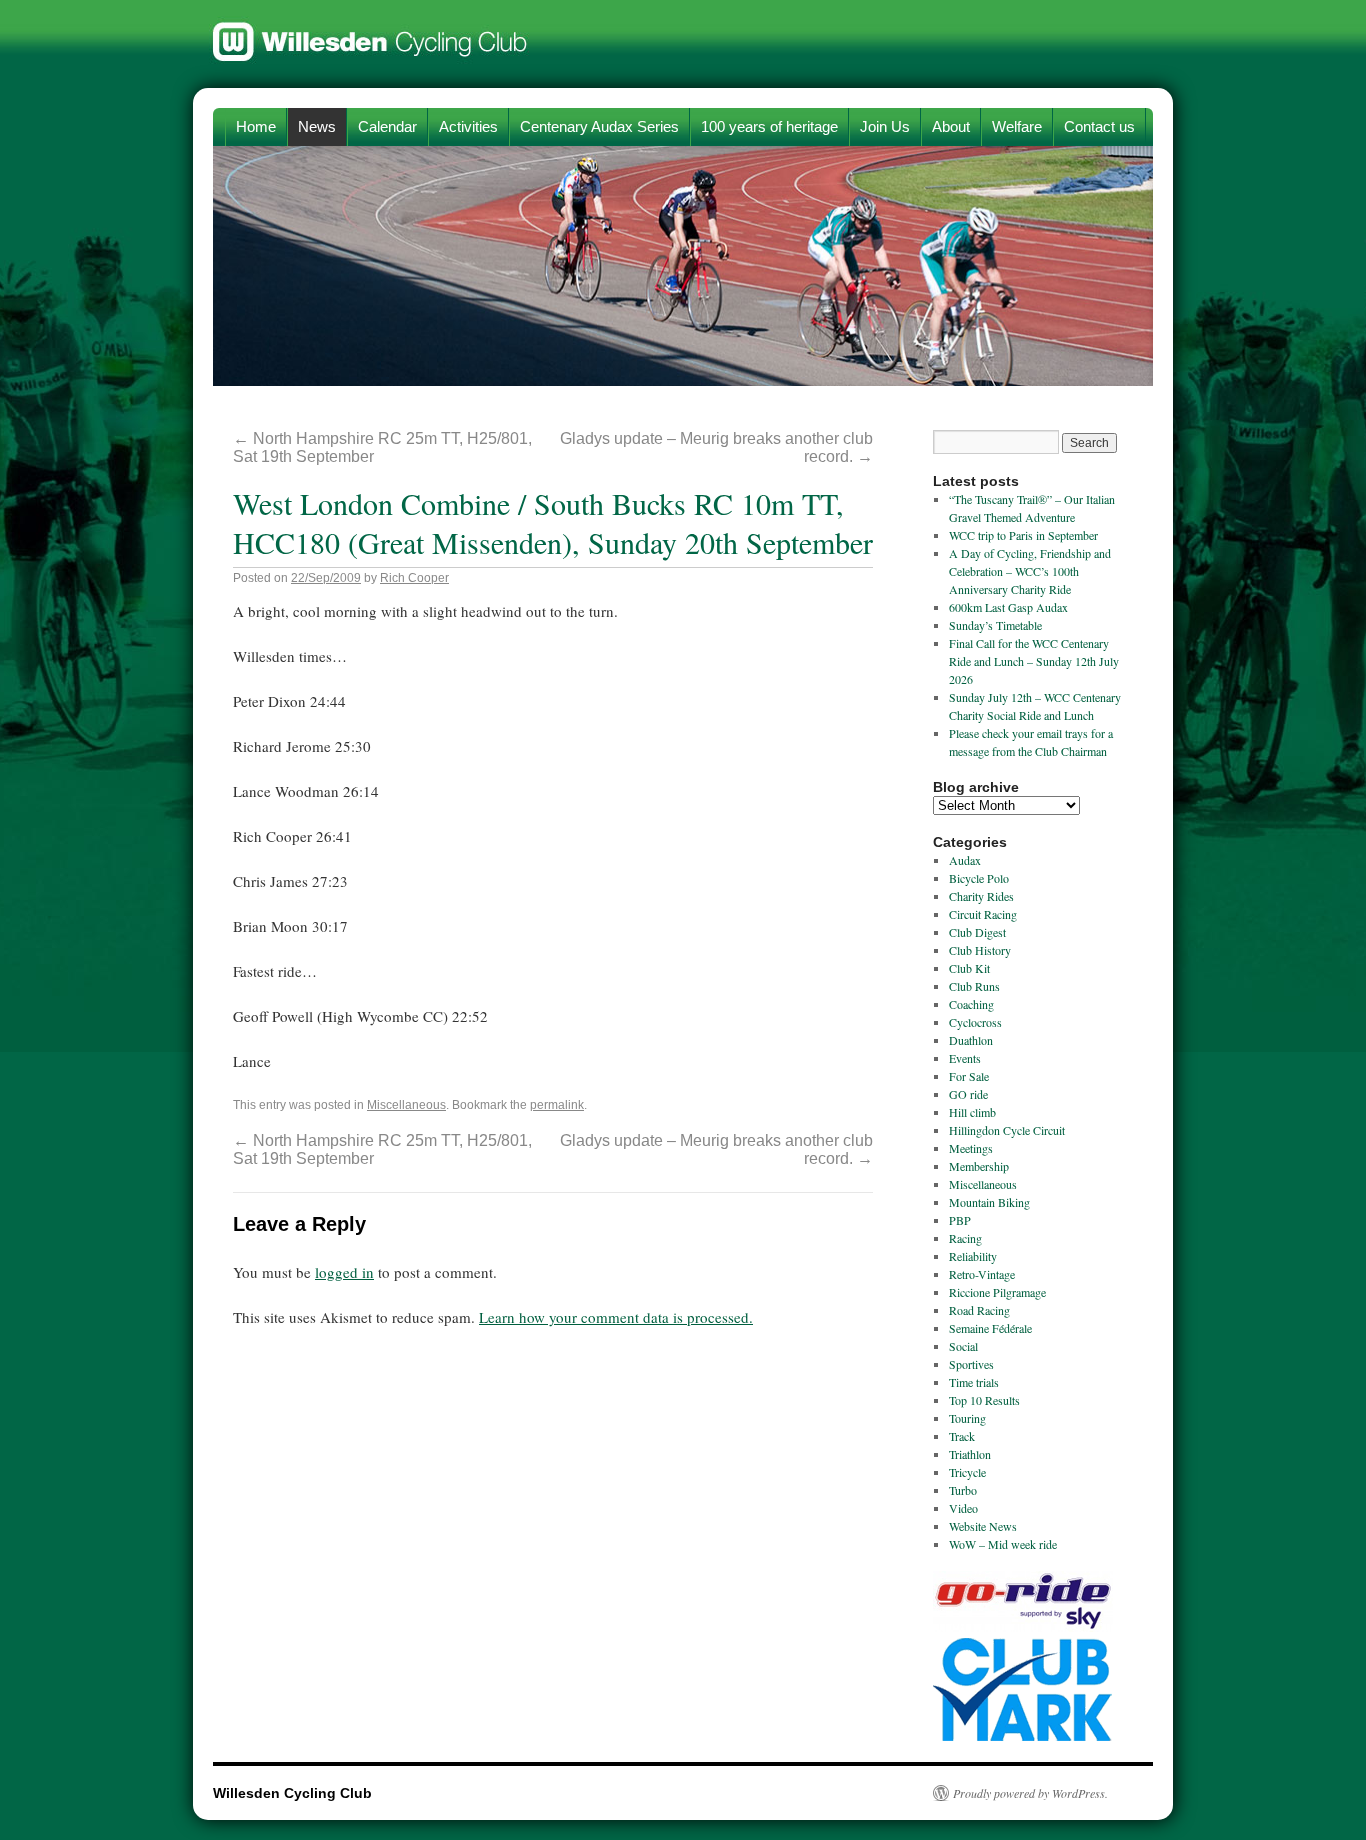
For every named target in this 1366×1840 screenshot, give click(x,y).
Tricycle (967, 1472)
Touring (967, 1418)
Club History (980, 950)
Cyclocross (975, 1022)
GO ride (968, 1094)
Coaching (971, 1004)
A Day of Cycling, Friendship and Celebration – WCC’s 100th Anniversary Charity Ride (1030, 571)
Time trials (974, 1382)
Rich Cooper (414, 578)
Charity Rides (981, 896)
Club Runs (974, 986)
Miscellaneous (406, 1105)
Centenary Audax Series (599, 126)
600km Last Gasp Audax (1008, 607)
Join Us (885, 126)
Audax (965, 860)
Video (963, 1508)
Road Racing (979, 1310)
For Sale (969, 1076)
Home (256, 126)
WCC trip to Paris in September (1023, 535)
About (951, 126)
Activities (468, 126)
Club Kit (969, 968)
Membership (979, 1166)
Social (963, 1346)
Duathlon (971, 1040)
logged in (344, 1272)
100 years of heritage (769, 126)
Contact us (1099, 126)
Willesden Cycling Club (370, 32)
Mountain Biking (989, 1202)
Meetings (971, 1148)
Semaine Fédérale (990, 1328)
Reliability (973, 1256)
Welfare (1017, 126)
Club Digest (977, 932)
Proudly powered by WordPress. (1030, 1793)
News (317, 126)
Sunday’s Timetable (995, 625)
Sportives (971, 1364)
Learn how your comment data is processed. (616, 1317)
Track (962, 1436)
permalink (557, 1105)
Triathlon (970, 1454)
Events (965, 1058)
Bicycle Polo (979, 878)
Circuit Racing (983, 914)
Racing (965, 1238)
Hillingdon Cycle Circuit (1007, 1130)
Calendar (387, 126)
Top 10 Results (984, 1400)
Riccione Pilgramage (997, 1292)
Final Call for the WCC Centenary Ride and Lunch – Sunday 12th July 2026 (1034, 661)
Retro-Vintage (982, 1274)
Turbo (963, 1490)
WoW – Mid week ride (1003, 1544)
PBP (960, 1220)
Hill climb (972, 1112)
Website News (983, 1526)
